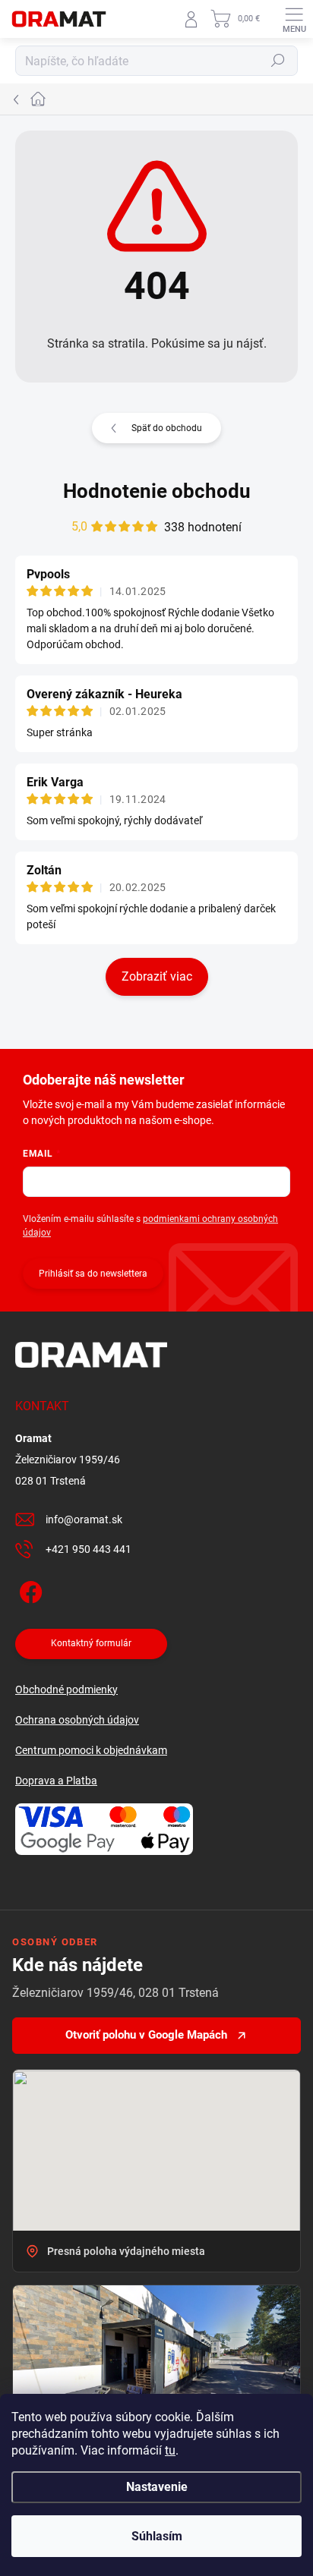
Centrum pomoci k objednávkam (91, 1750)
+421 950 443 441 (89, 1549)
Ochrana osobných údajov (77, 1720)
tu (170, 2450)
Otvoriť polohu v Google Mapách (146, 2035)
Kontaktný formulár (91, 1643)
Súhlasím (157, 2536)
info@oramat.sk (84, 1519)
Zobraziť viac (157, 976)
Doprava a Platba (56, 1781)
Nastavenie (157, 2487)
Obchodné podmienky (66, 1690)
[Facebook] (28, 1590)
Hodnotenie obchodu (157, 491)
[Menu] (294, 19)
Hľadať (278, 61)
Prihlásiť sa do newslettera (93, 1274)
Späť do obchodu (167, 428)
